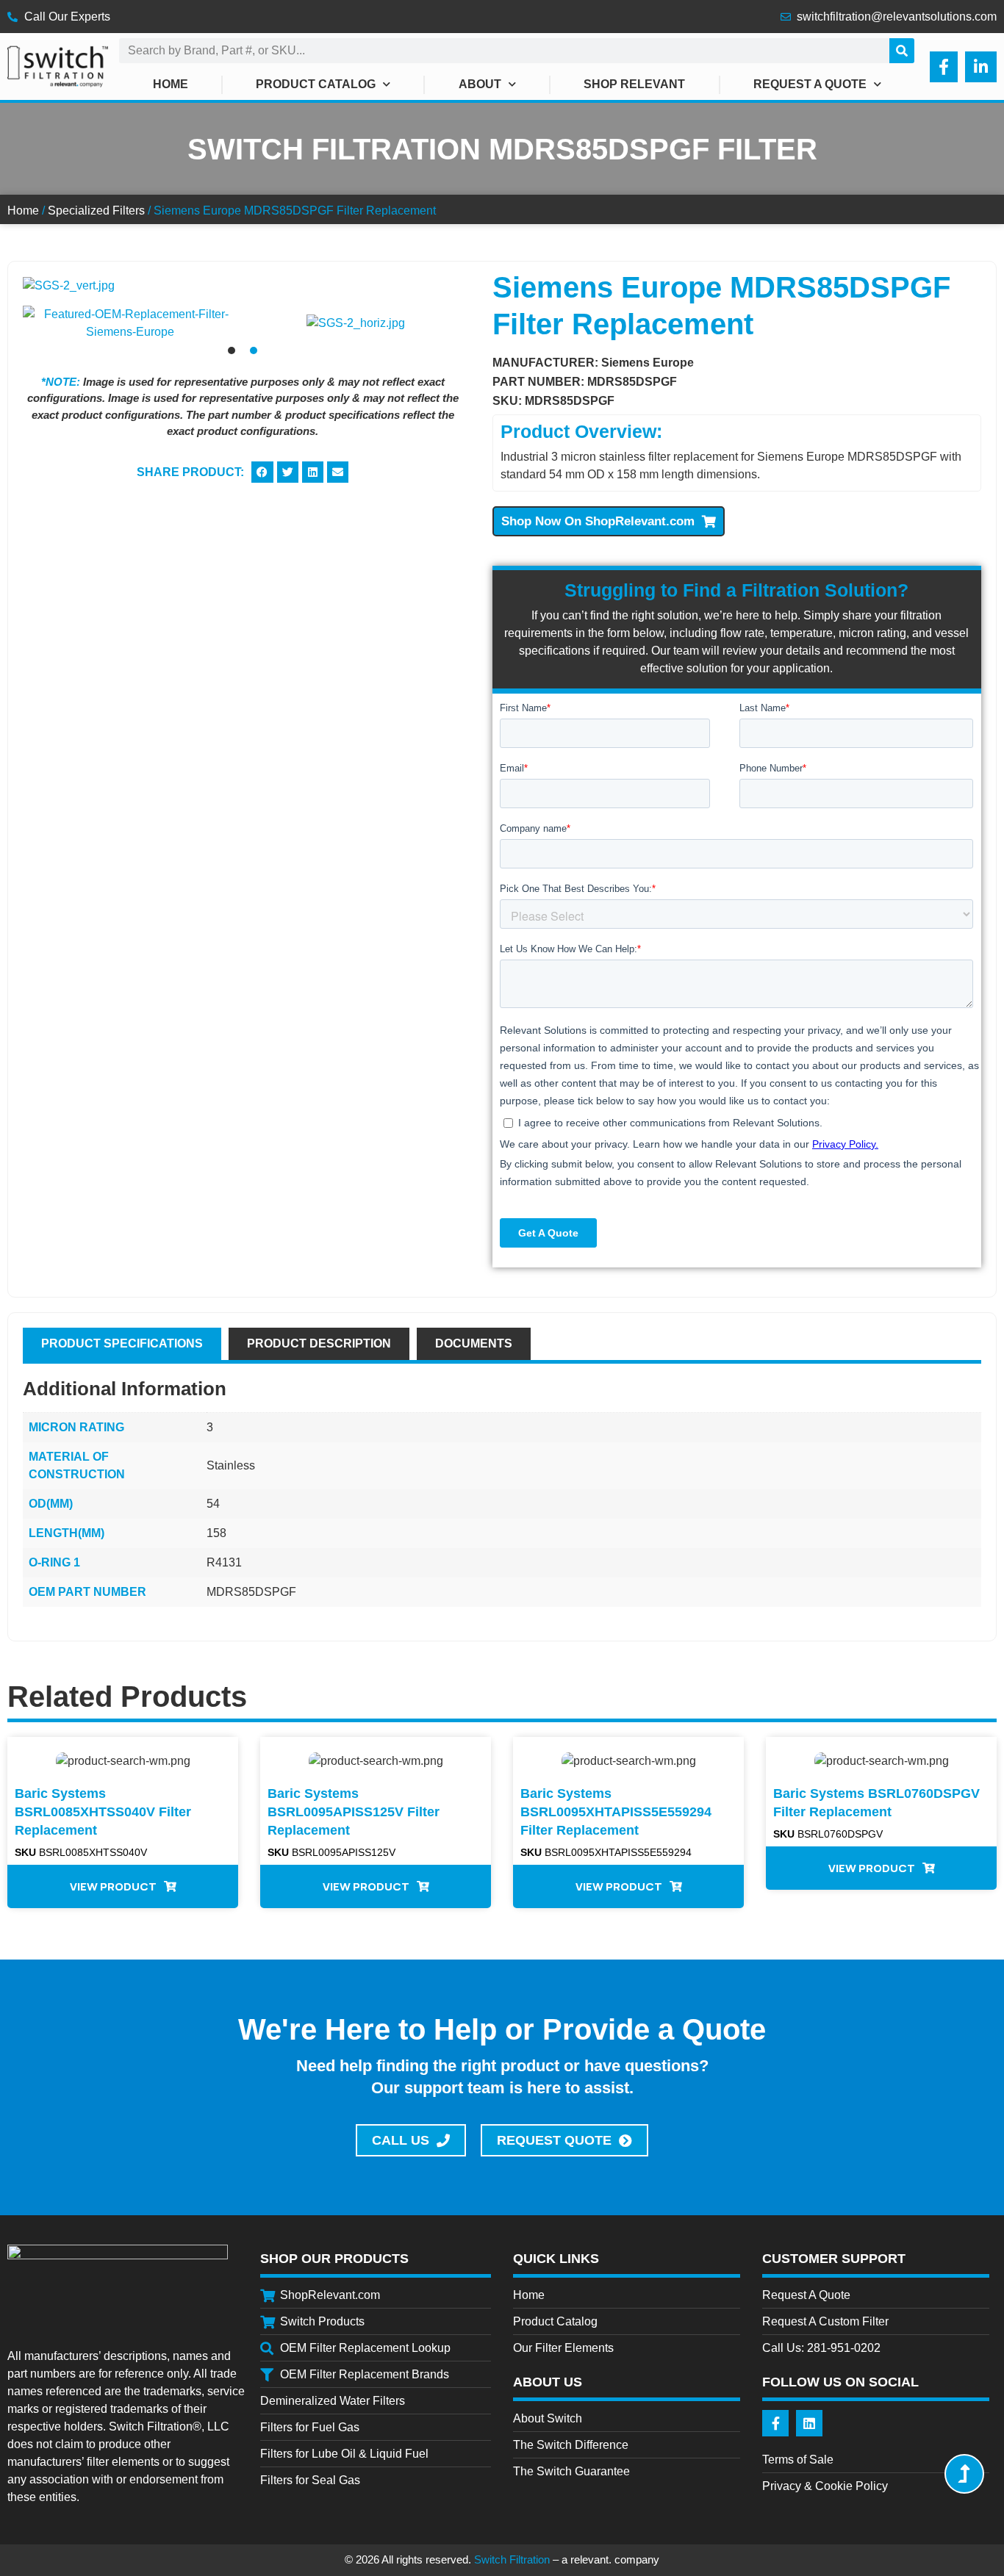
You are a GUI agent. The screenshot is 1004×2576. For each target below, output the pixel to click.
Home (171, 84)
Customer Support (834, 2259)
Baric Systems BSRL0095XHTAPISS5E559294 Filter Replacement (616, 1812)
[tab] (122, 1344)
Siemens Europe (648, 363)
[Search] (902, 51)
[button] (37, 323)
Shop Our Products (334, 2259)
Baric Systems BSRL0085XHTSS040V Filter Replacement (103, 1812)
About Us (548, 2382)
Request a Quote (810, 84)
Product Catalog (316, 84)
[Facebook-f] (775, 2423)
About (480, 84)
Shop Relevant (634, 84)
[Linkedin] (809, 2423)
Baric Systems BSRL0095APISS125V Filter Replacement (354, 1812)
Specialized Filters (96, 211)
